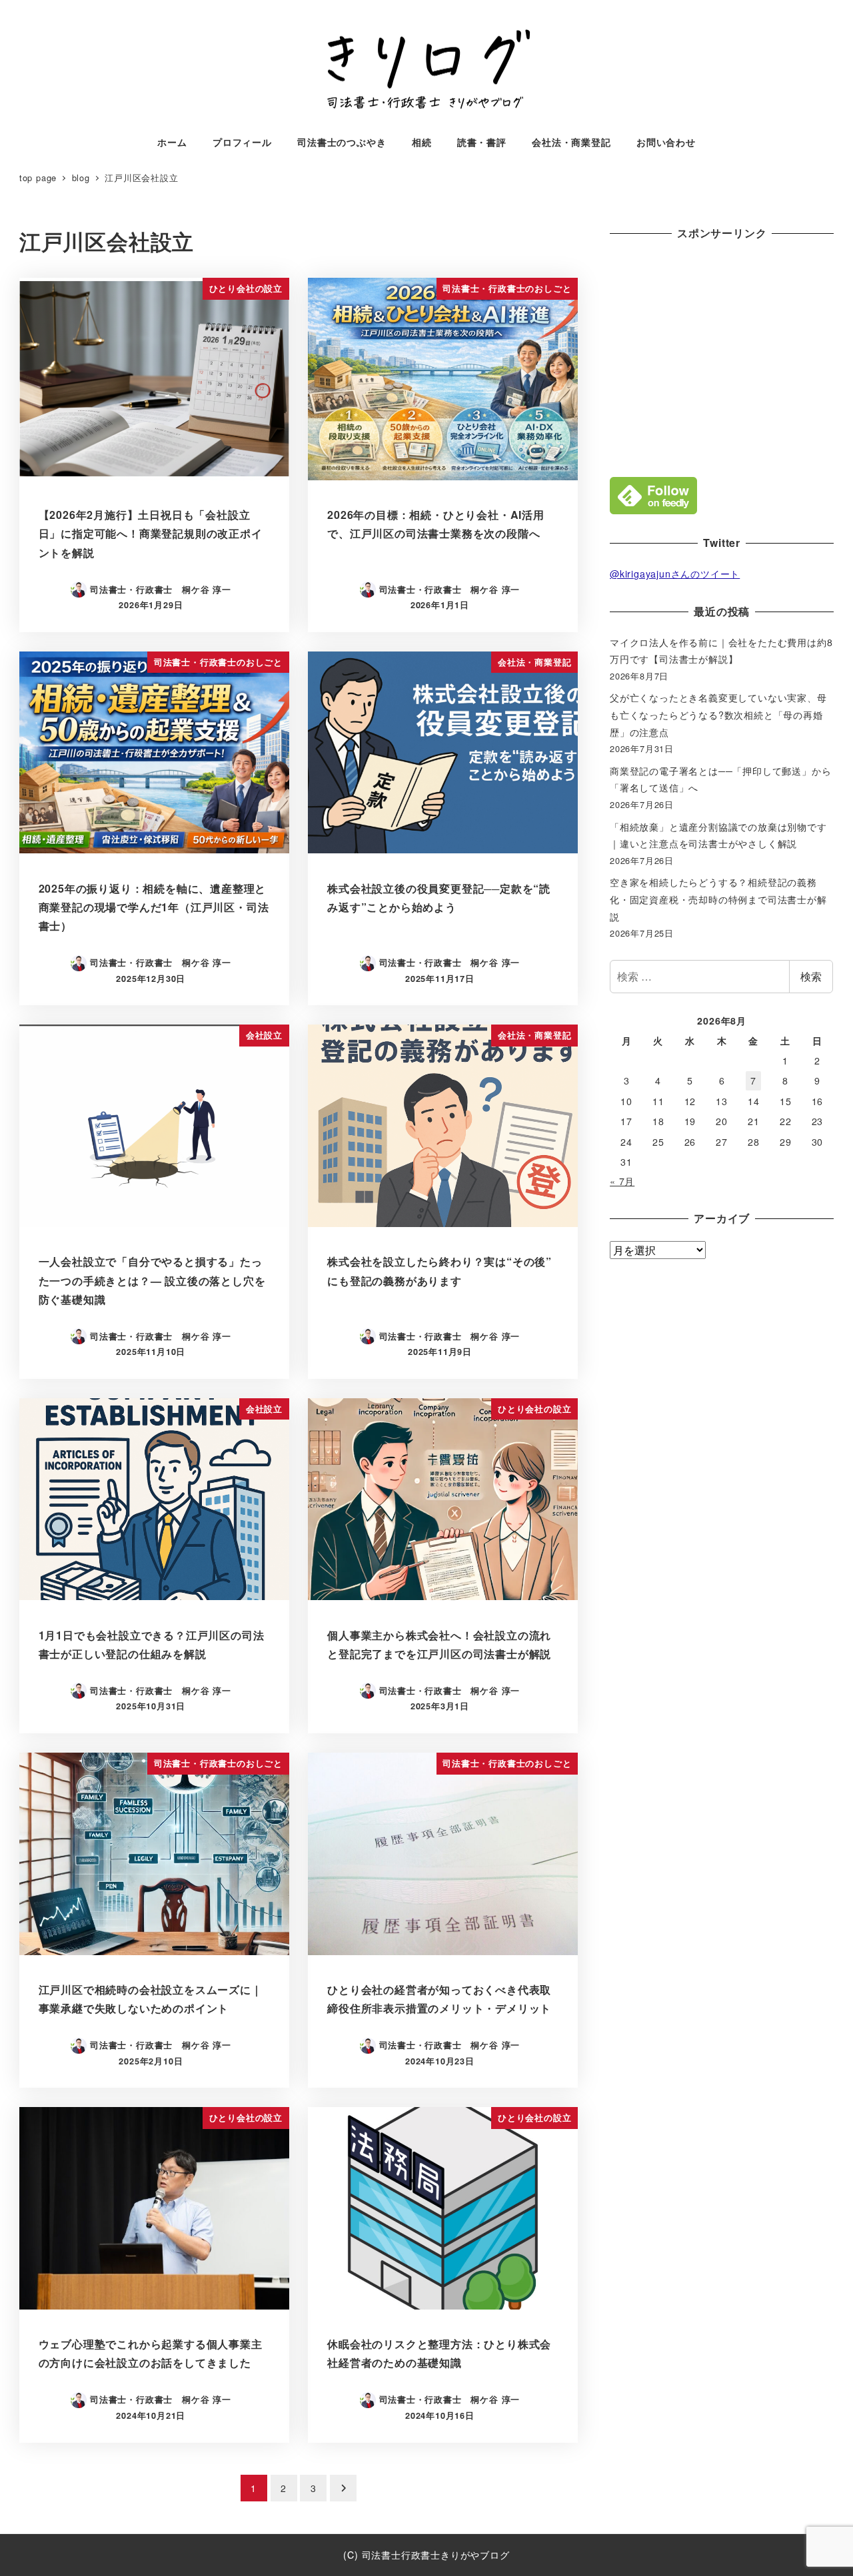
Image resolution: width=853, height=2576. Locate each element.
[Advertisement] (722, 356)
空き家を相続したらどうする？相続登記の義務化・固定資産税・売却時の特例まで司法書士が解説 (718, 899)
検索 (811, 976)
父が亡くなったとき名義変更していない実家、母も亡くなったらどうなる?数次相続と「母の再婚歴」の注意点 (718, 714)
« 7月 (622, 1181)
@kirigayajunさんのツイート (675, 574)
